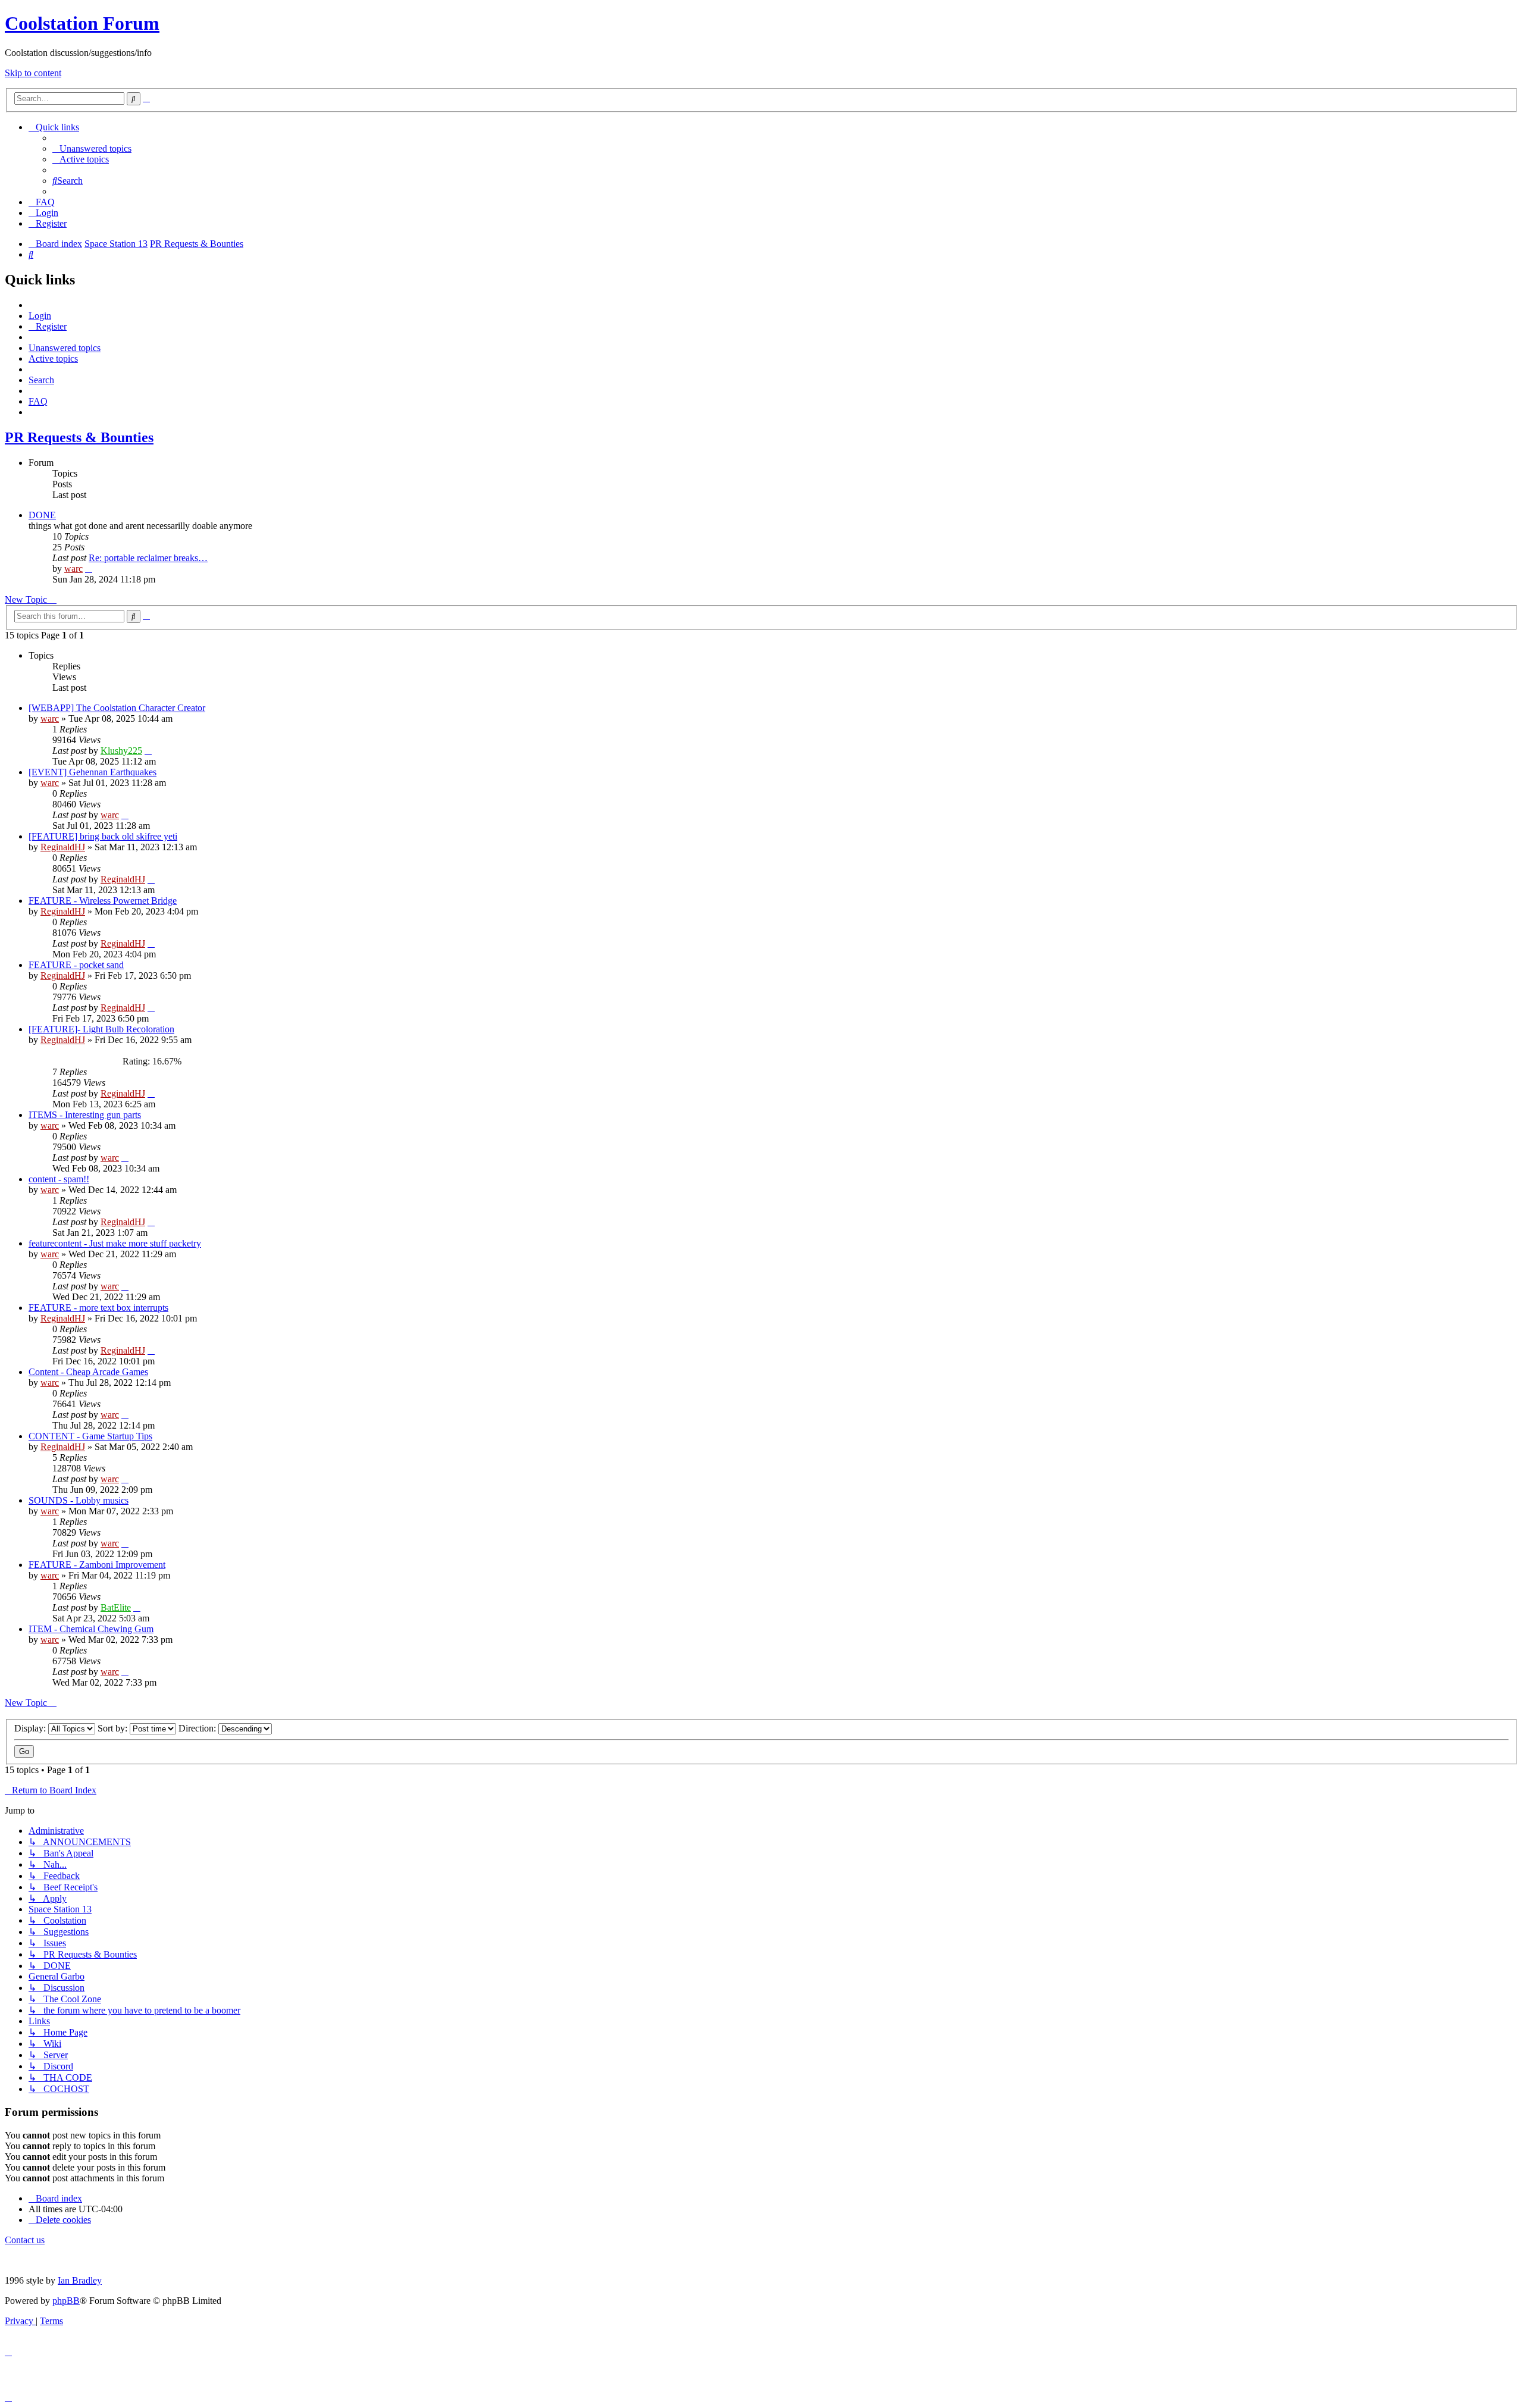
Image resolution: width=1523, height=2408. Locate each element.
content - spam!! (59, 1179)
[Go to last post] (148, 751)
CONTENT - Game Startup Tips (90, 1436)
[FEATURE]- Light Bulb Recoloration (101, 1029)
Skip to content (33, 73)
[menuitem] (92, 148)
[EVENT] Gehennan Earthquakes (93, 772)
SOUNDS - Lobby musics (79, 1500)
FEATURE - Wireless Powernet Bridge (103, 901)
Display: (31, 1728)
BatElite (116, 1607)
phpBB (66, 2301)
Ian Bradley (80, 2280)
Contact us (25, 2240)
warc (73, 569)
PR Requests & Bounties (79, 437)
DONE (42, 515)
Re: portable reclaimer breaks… (148, 558)
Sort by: (114, 1728)
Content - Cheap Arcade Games (88, 1372)
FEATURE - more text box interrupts (98, 1308)
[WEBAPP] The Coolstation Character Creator (117, 708)
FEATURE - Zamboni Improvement (97, 1565)
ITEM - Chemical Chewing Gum (91, 1629)
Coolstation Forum (82, 23)
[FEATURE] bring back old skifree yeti (103, 836)
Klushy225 (121, 751)
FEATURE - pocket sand (76, 965)
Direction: (198, 1728)
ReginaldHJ (63, 847)
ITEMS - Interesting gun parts (85, 1115)
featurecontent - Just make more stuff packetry (115, 1243)
